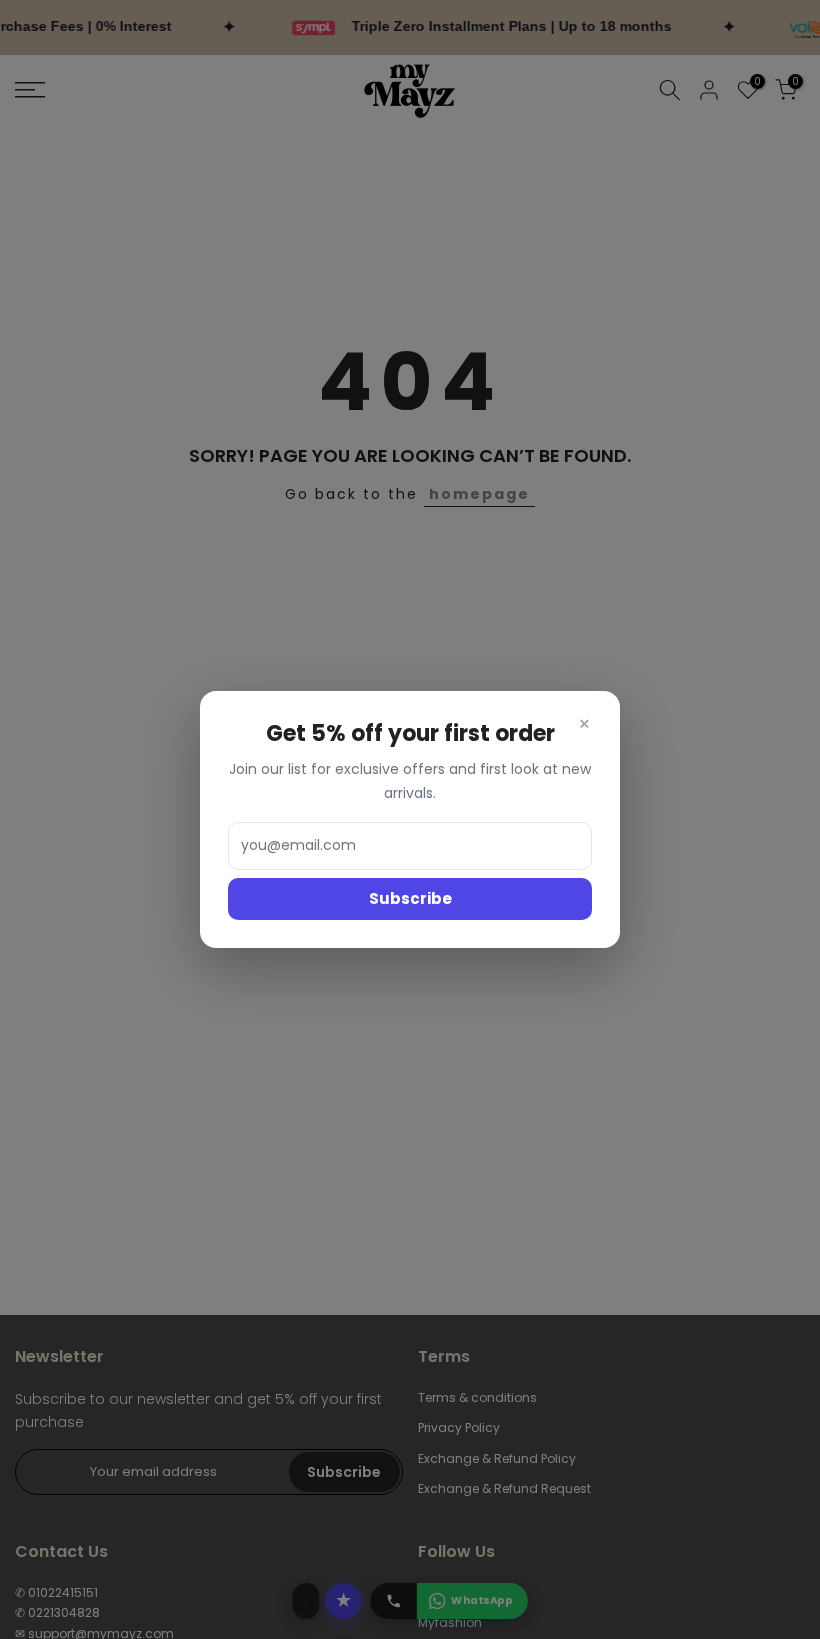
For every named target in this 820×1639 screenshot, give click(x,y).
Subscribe (410, 898)
